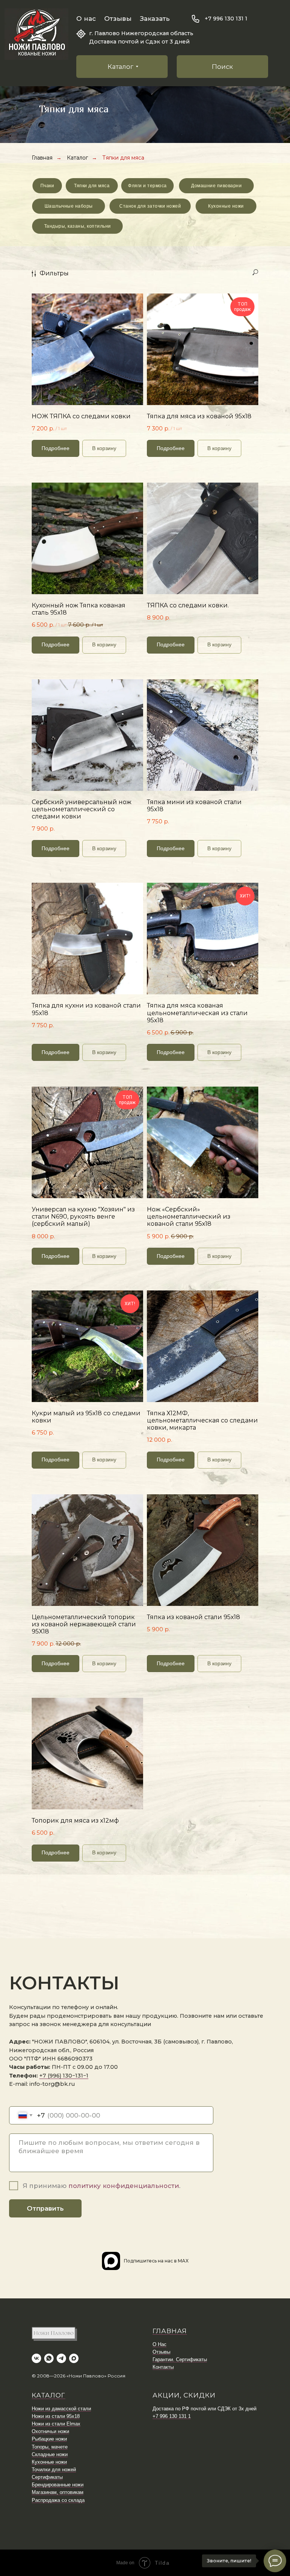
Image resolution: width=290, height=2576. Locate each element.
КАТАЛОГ (49, 2395)
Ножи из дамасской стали (61, 2409)
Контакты (163, 2367)
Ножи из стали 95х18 (56, 2416)
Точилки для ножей (54, 2470)
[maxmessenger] (74, 2358)
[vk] (36, 2358)
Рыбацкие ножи (49, 2439)
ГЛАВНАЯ (170, 2331)
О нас (86, 19)
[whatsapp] (49, 2358)
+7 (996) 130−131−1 (64, 2076)
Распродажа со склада (58, 2500)
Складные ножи (50, 2454)
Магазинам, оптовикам (58, 2492)
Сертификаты (47, 2477)
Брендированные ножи (58, 2485)
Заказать (155, 19)
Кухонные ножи (49, 2462)
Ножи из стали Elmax (56, 2424)
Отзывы (118, 19)
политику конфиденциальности (124, 2186)
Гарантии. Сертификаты (180, 2359)
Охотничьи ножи (50, 2431)
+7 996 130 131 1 (226, 19)
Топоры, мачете (50, 2447)
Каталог (77, 158)
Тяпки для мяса (123, 158)
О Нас (160, 2344)
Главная (42, 158)
